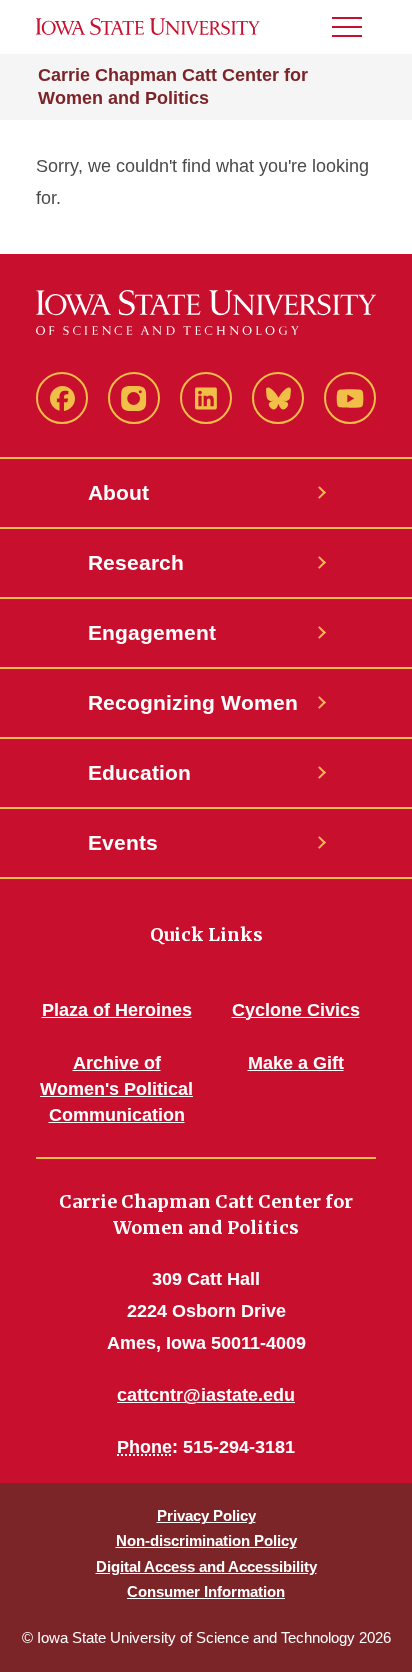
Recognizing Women (193, 702)
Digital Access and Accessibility (206, 1566)
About (118, 492)
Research (136, 562)
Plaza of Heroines (117, 1010)
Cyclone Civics (296, 1010)
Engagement (152, 632)
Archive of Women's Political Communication (116, 1089)
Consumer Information (206, 1591)
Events (123, 842)
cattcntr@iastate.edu (206, 1395)
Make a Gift (296, 1063)
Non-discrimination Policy (206, 1540)
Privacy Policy (206, 1515)
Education (139, 772)
